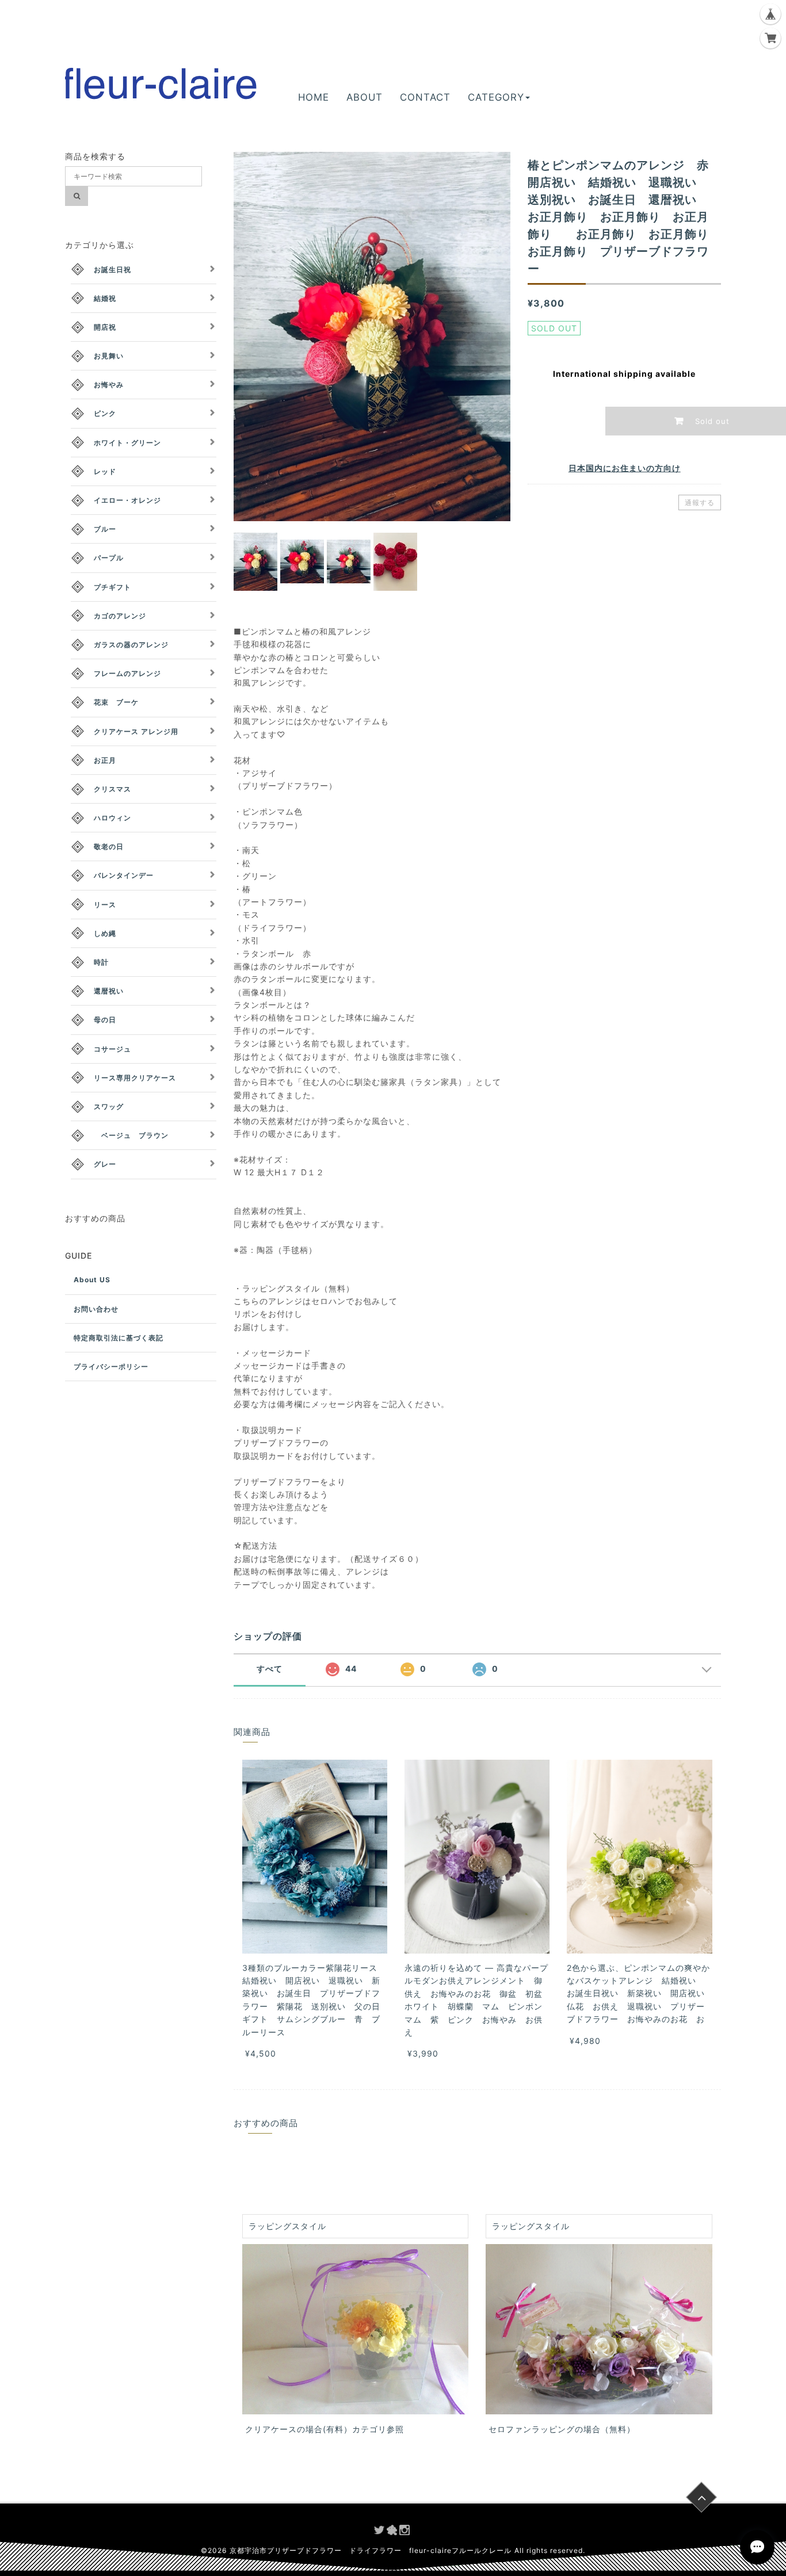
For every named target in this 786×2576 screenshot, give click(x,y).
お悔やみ (109, 385)
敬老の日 (109, 846)
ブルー (105, 529)
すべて (270, 1669)
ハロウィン (112, 818)
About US (92, 1280)
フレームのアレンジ (127, 673)
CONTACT (425, 97)
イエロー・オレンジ (127, 500)
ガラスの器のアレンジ (131, 645)
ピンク (105, 413)
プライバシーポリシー (111, 1367)
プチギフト (112, 587)
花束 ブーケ (116, 702)
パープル (109, 558)
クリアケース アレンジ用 (136, 731)
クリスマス (112, 789)
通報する (700, 502)
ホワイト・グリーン (127, 443)
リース (105, 905)
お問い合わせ (96, 1309)
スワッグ (109, 1107)
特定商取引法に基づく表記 (119, 1338)
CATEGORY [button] (496, 97)
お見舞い (109, 356)
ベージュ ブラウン (131, 1135)
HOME (314, 97)
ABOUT (365, 97)
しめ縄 (105, 933)
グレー (105, 1164)
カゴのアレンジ (120, 616)
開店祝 (105, 327)
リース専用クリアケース (135, 1078)
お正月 (105, 760)
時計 (101, 962)
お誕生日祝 (112, 270)
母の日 (105, 1020)
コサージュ (112, 1049)
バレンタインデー (124, 875)
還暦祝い (109, 991)
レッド (105, 471)
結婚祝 (105, 298)
